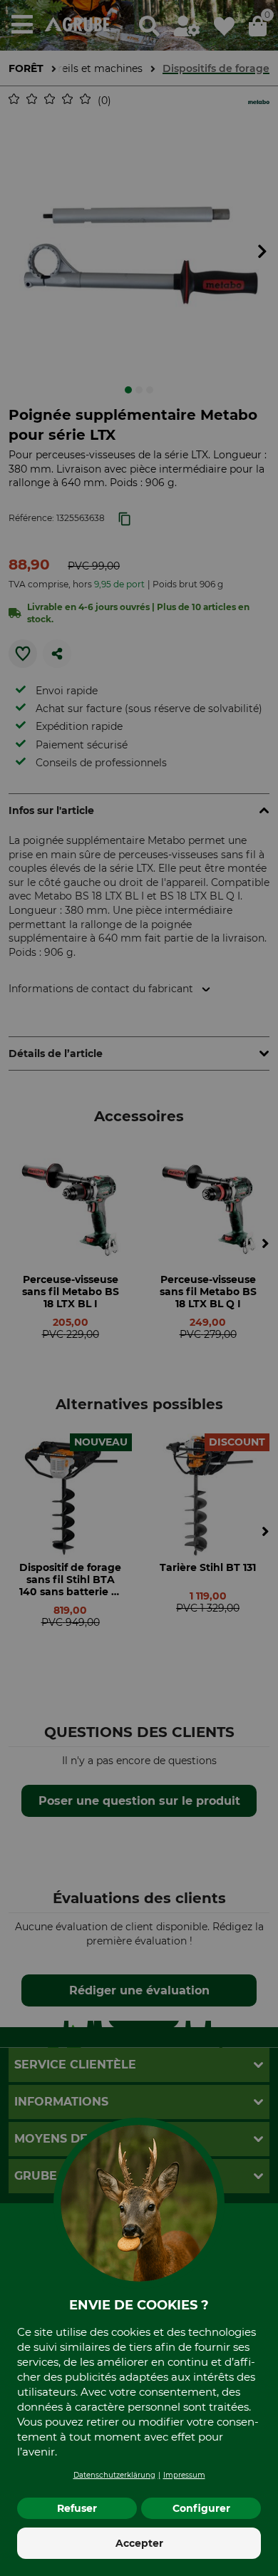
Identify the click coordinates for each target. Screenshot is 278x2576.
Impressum (184, 2475)
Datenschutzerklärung (114, 2475)
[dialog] (139, 1288)
